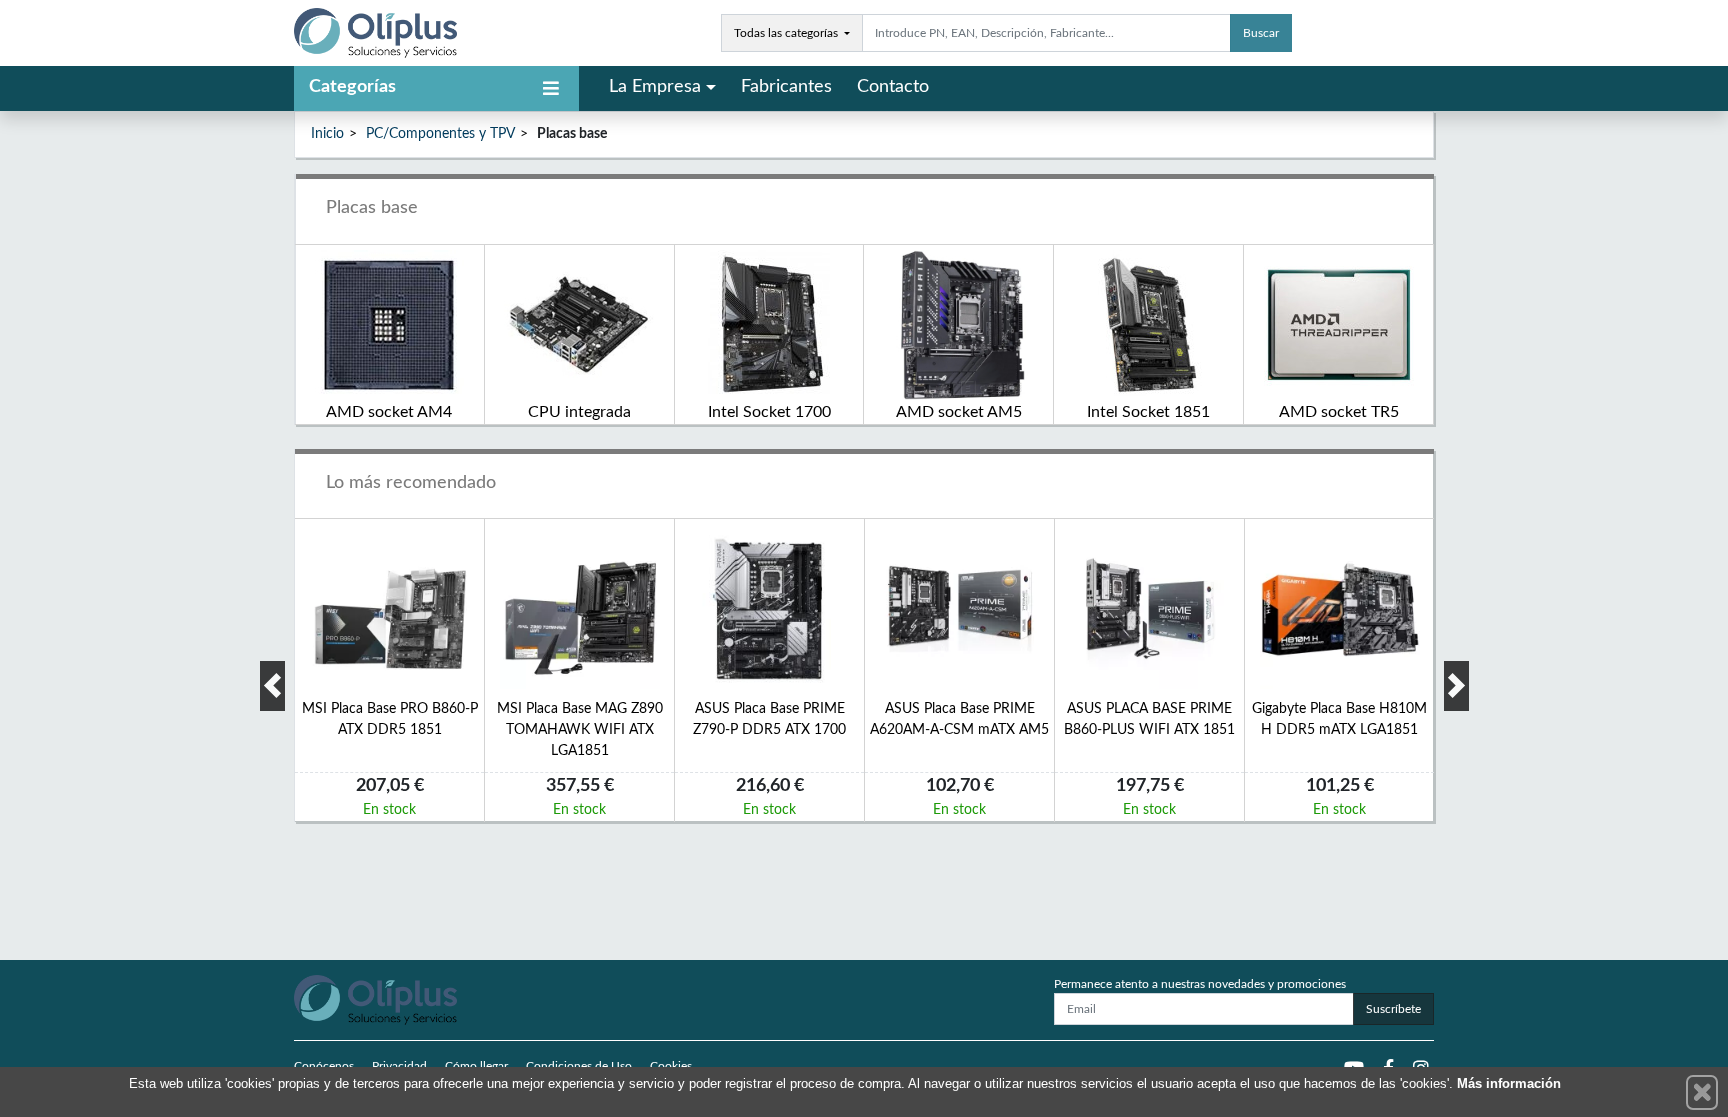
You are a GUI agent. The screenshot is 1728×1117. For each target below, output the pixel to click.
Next (1456, 686)
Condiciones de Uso (579, 1066)
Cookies (671, 1066)
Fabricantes (786, 87)
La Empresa (655, 87)
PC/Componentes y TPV (440, 134)
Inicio (327, 134)
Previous (272, 686)
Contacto (893, 87)
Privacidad (399, 1066)
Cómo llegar (476, 1066)
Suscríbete (1393, 1009)
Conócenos (324, 1066)
